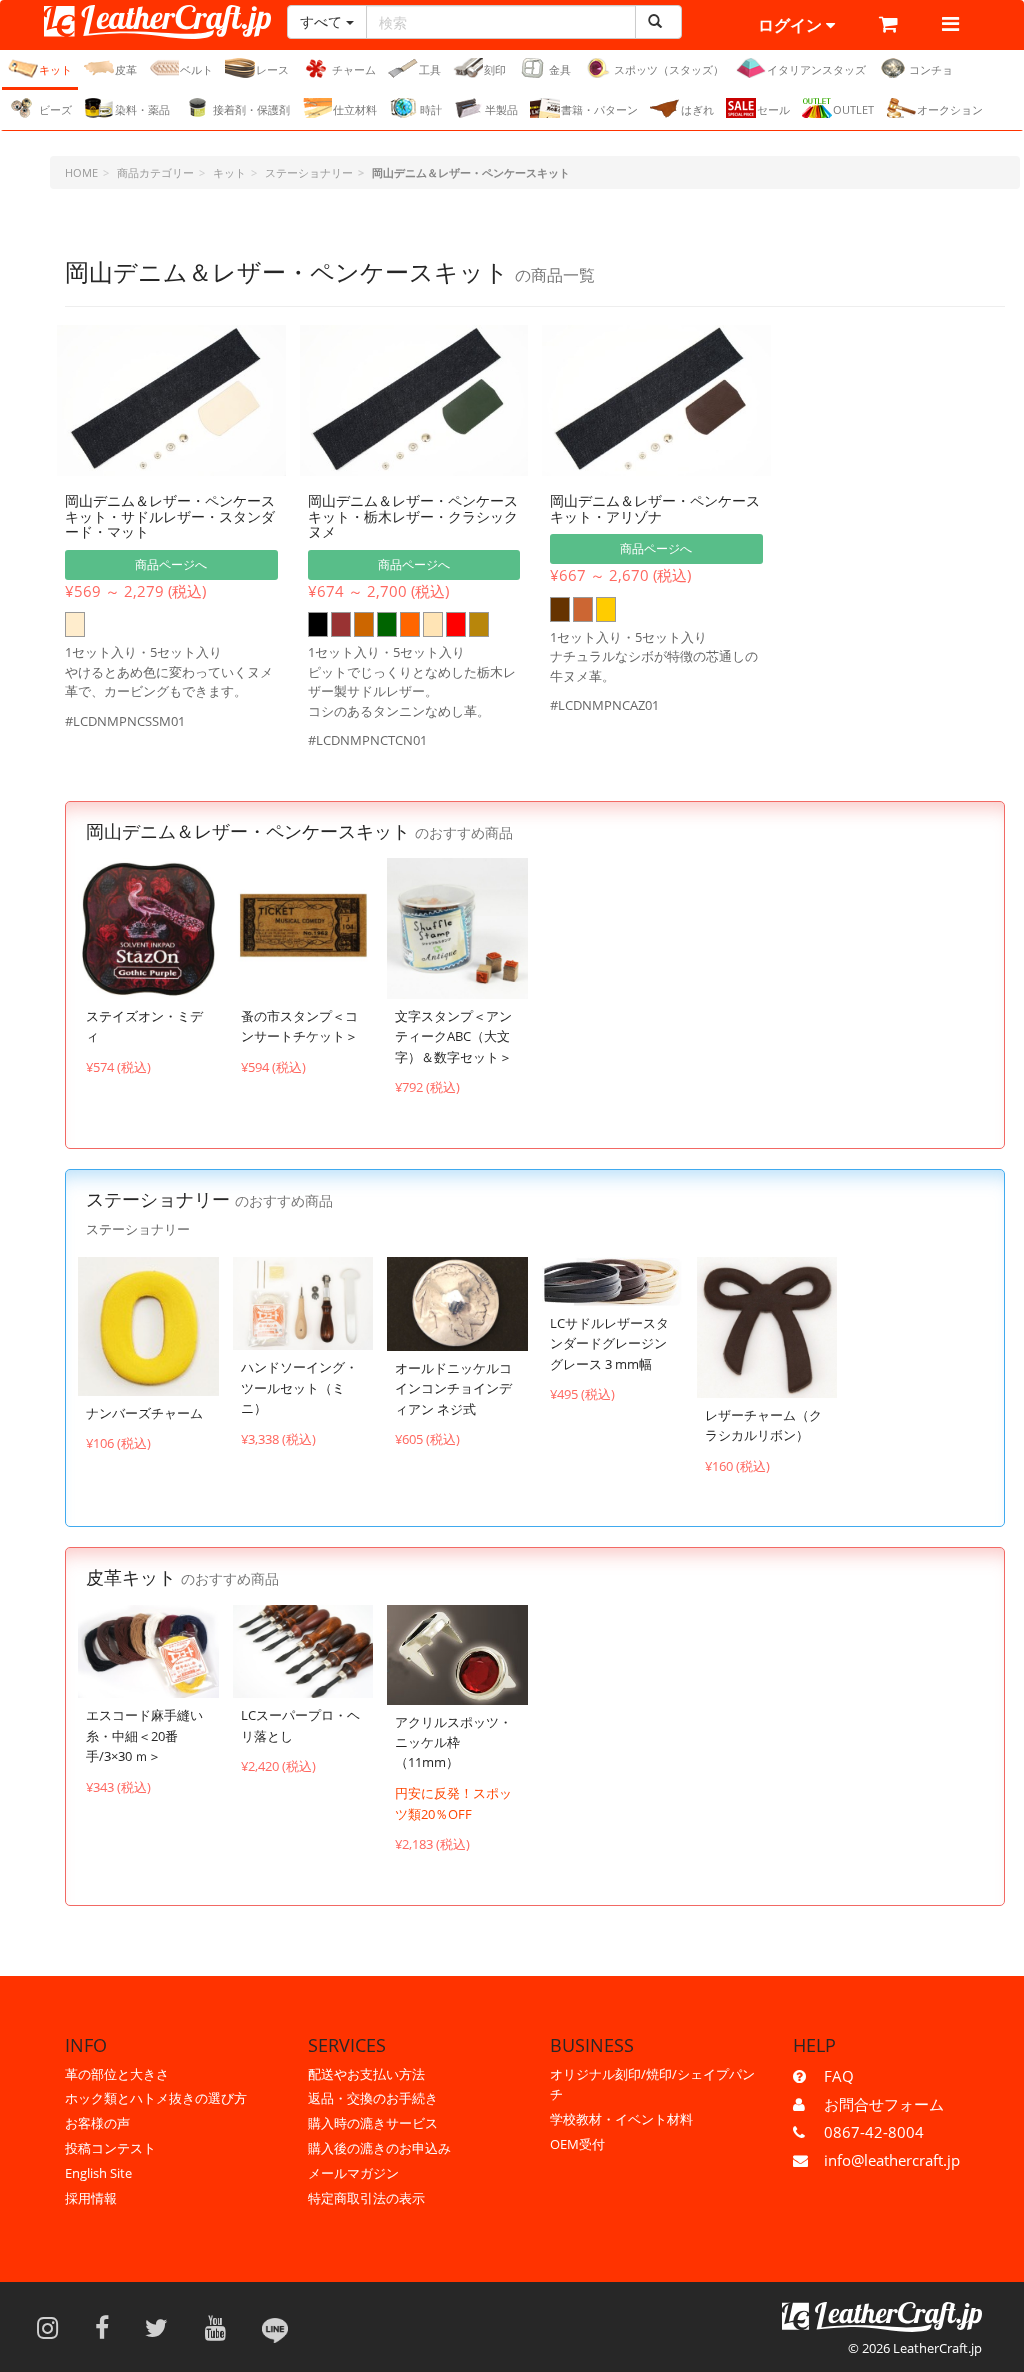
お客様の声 (97, 2123)
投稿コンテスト (110, 2148)
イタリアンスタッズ (816, 69)
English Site (98, 2173)
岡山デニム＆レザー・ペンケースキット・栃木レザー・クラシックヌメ (413, 516)
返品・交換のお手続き (373, 2098)
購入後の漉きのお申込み (379, 2148)
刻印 (495, 69)
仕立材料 (355, 109)
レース (272, 69)
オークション (950, 109)
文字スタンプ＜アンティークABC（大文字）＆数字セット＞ (453, 1036)
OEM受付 (577, 2144)
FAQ (839, 2076)
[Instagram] (54, 2327)
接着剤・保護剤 (251, 109)
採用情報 (91, 2198)
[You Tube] (222, 2327)
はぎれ (697, 109)
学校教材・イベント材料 (621, 2119)
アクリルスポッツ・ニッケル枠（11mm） (453, 1742)
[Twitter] (163, 2327)
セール (773, 109)
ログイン (792, 25)
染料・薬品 (142, 109)
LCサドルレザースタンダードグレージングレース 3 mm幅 (609, 1343)
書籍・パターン (599, 109)
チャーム (354, 69)
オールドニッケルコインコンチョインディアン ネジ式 (453, 1388)
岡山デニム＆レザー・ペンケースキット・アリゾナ (655, 508)
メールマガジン (353, 2173)
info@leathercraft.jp (892, 2160)
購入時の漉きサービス (373, 2123)
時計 (431, 109)
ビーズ (55, 109)
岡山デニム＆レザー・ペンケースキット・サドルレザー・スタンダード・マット (170, 516)
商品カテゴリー (155, 172)
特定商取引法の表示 (366, 2198)
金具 (560, 69)
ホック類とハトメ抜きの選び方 (156, 2098)
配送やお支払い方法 (366, 2074)
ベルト (196, 69)
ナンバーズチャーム (144, 1413)
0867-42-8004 (874, 2132)
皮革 (126, 69)
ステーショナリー (309, 172)
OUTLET (853, 109)
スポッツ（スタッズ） (669, 69)
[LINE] (275, 2327)
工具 (430, 69)
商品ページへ (171, 564)
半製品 (501, 109)
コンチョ (931, 69)
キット (55, 69)
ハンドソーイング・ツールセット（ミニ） (299, 1387)
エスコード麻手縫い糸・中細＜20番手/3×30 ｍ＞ (144, 1735)
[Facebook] (108, 2327)
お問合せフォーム (884, 2104)
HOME (81, 172)
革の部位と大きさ (117, 2074)
